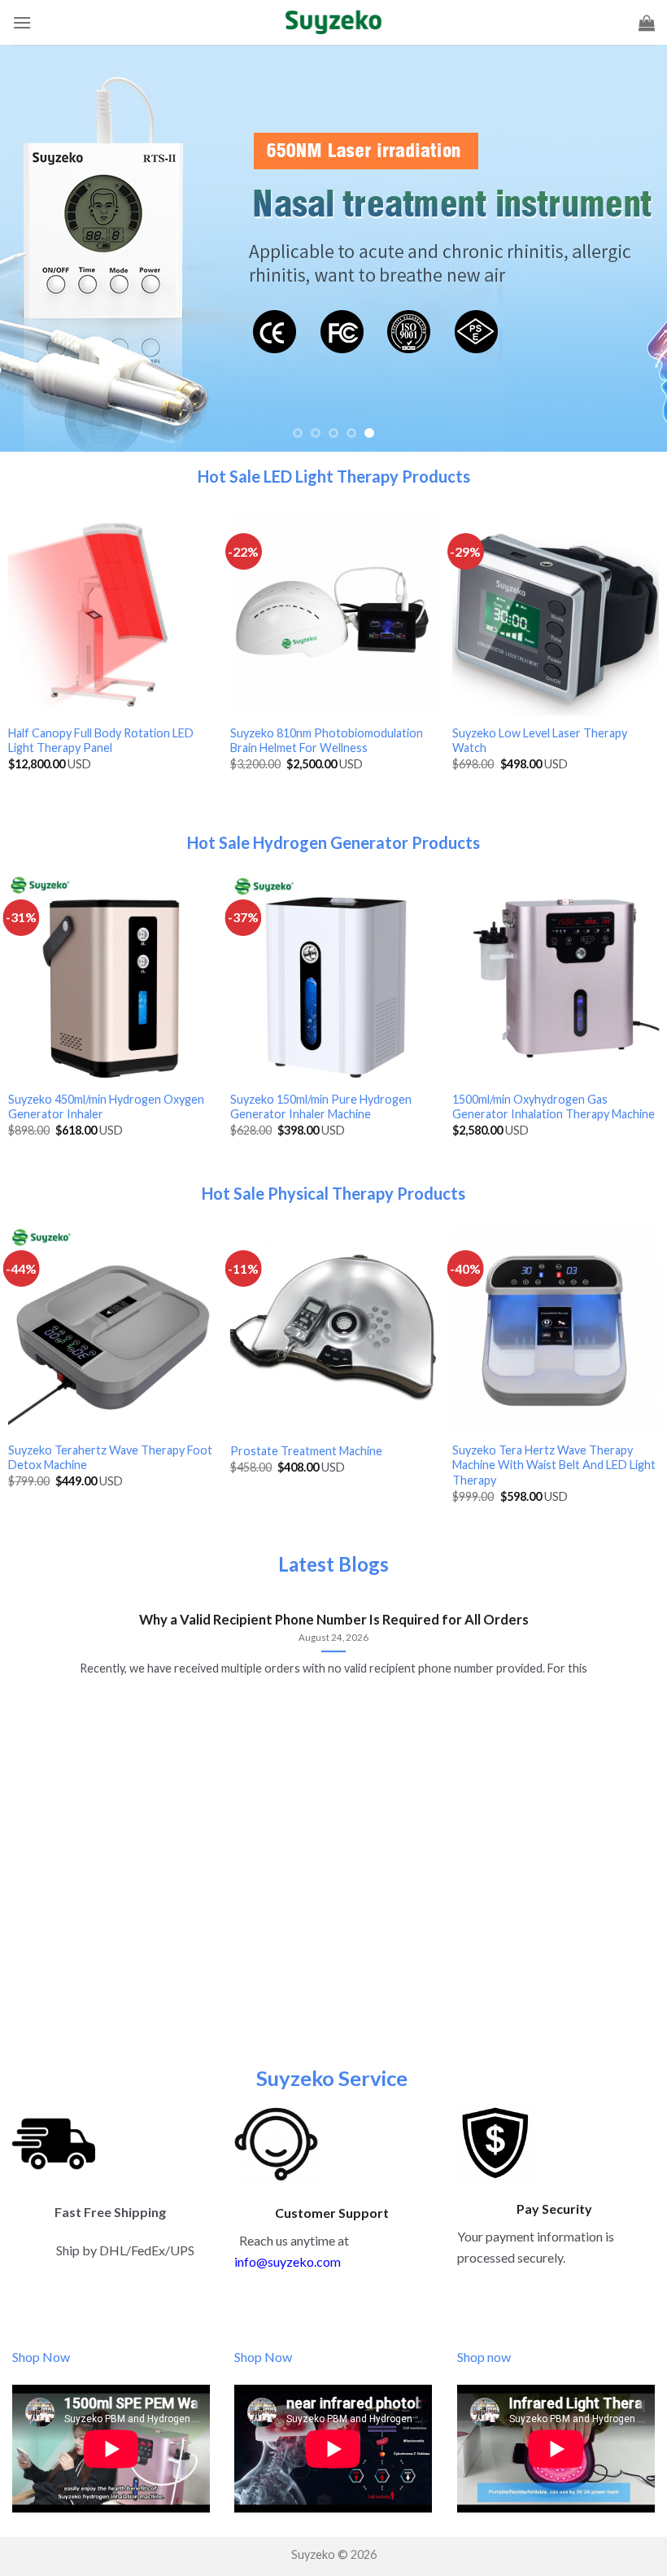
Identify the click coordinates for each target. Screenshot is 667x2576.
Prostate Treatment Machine (306, 1451)
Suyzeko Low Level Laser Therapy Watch (540, 741)
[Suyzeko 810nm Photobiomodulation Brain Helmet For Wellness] (333, 612)
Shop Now (42, 2357)
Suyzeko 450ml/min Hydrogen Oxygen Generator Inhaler (106, 1107)
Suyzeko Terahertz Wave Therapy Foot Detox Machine (110, 1458)
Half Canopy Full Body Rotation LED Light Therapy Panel (101, 741)
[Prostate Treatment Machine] (333, 1329)
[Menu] (22, 22)
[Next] (633, 248)
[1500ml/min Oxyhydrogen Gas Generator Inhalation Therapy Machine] (556, 978)
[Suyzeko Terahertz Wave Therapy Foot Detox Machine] (111, 1329)
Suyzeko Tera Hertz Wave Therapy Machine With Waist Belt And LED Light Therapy (554, 1465)
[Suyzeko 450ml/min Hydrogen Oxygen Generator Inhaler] (111, 978)
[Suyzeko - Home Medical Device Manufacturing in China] (333, 22)
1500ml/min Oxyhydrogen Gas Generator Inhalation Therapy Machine (554, 1107)
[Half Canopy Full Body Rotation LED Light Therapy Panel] (111, 612)
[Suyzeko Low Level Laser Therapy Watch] (556, 612)
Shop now (484, 2357)
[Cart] (647, 23)
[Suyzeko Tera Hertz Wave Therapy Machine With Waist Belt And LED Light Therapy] (556, 1329)
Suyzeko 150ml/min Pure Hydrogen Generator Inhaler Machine (321, 1107)
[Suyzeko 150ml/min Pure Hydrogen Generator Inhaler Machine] (333, 978)
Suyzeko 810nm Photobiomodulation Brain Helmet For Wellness (327, 741)
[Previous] (34, 248)
